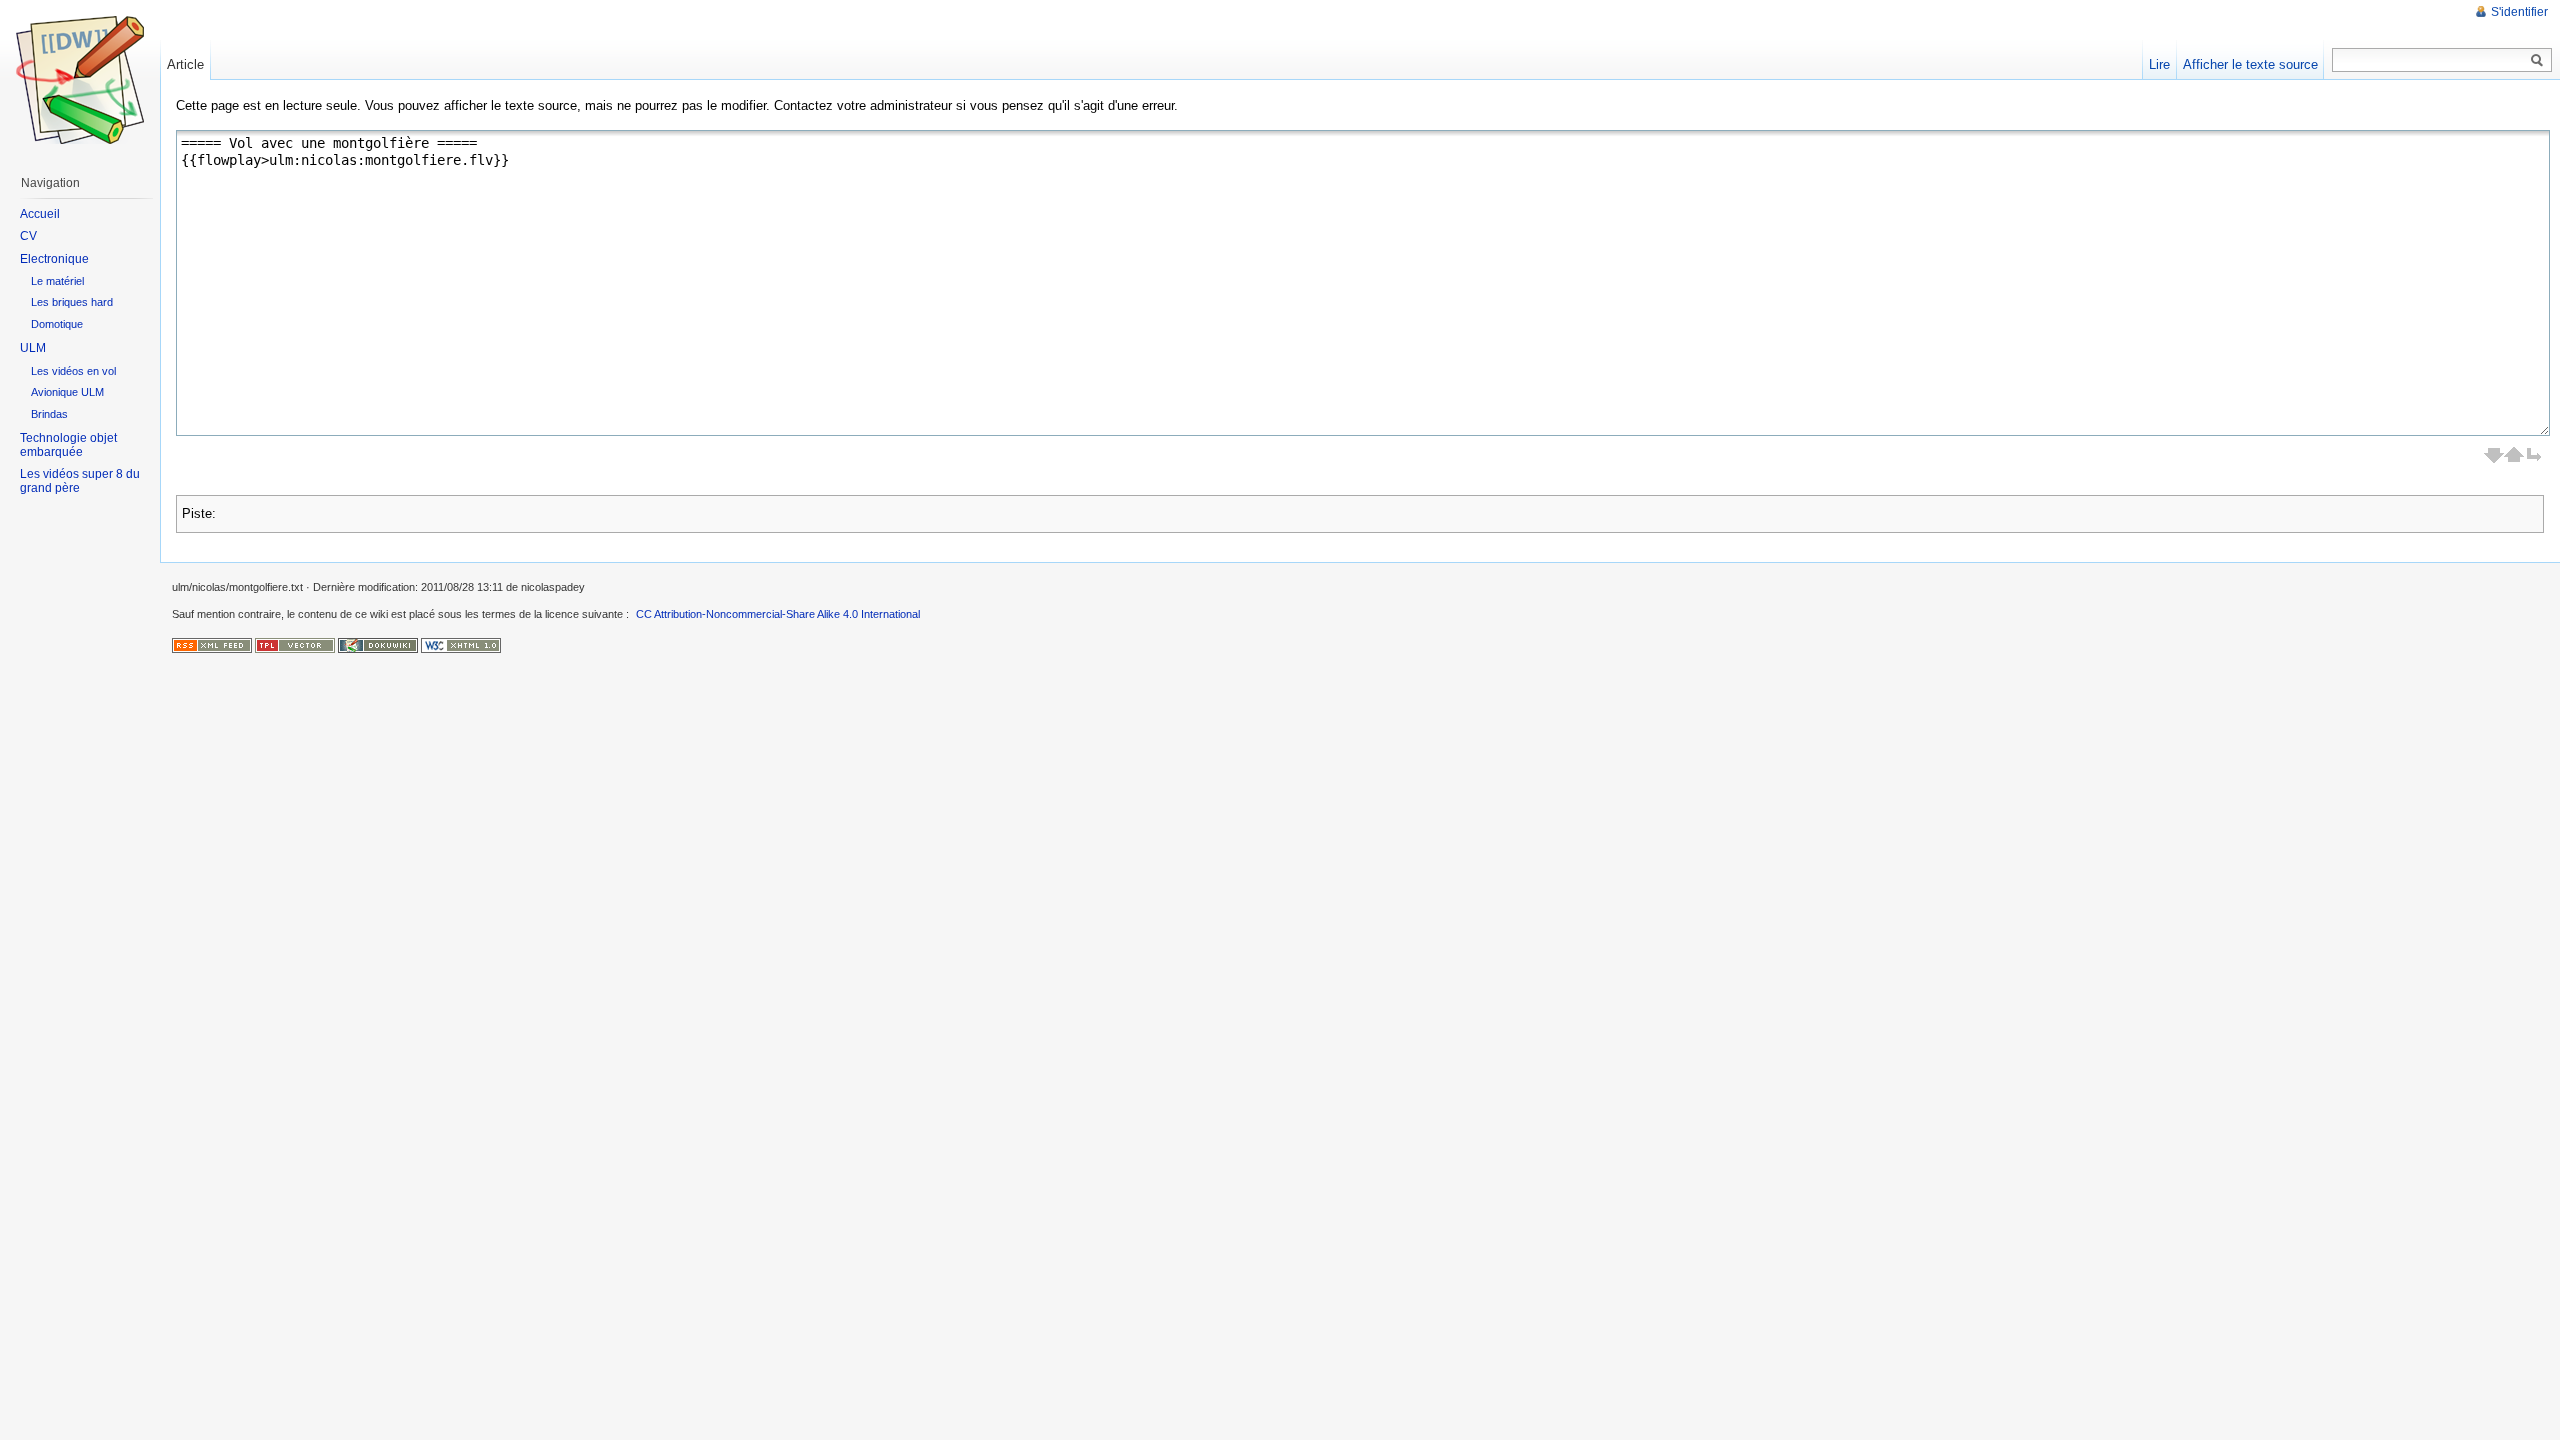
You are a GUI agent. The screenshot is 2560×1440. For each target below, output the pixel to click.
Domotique (57, 324)
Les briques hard (72, 302)
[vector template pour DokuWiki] (295, 645)
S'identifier (2519, 12)
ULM (33, 348)
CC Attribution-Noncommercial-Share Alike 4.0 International (778, 614)
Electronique (54, 259)
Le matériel (57, 281)
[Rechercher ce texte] (2537, 61)
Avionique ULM (67, 392)
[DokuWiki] (378, 645)
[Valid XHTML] (461, 645)
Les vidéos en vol (73, 371)
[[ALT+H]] (80, 80)
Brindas (49, 414)
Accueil (40, 214)
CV (28, 236)
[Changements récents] (212, 645)
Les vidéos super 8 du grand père (80, 481)
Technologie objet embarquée (68, 445)
